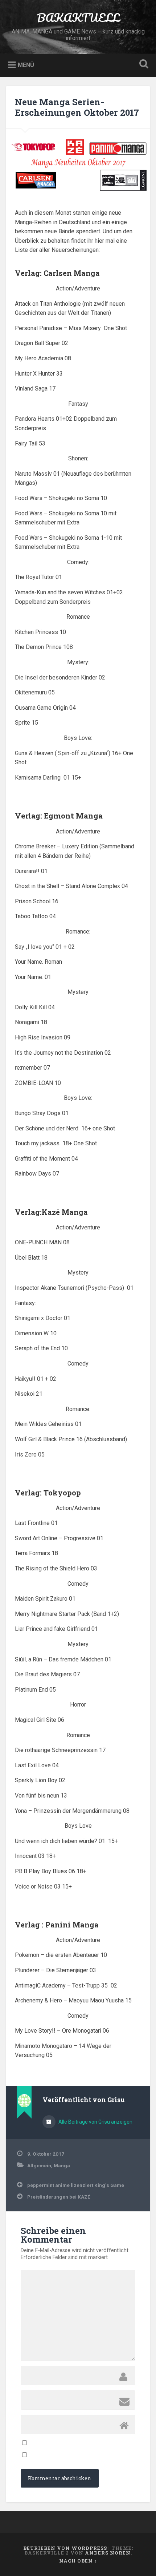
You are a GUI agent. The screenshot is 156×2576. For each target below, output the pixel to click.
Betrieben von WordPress (65, 2548)
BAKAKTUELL (78, 18)
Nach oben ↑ (78, 2561)
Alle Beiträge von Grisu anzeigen (95, 2122)
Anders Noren (108, 2553)
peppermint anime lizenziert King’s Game (76, 2185)
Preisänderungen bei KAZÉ (59, 2197)
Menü (26, 65)
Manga (62, 2165)
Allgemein (39, 2165)
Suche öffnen (143, 65)
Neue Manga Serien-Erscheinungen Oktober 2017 (77, 107)
